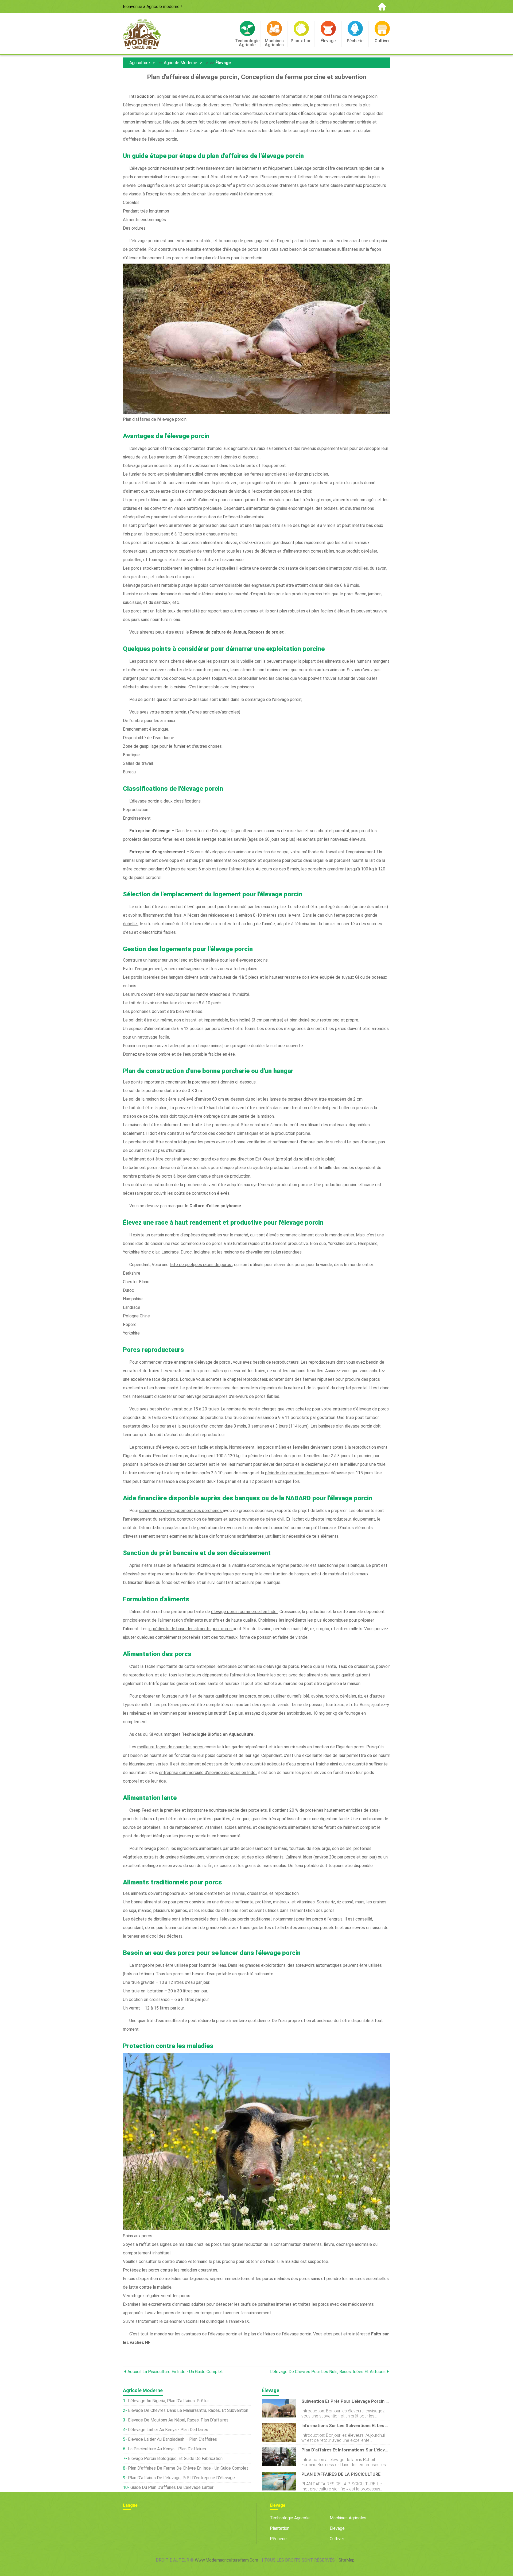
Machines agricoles (348, 2518)
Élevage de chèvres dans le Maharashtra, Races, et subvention (188, 2410)
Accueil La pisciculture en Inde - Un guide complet (175, 2372)
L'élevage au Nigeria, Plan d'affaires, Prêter (168, 2401)
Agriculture (140, 63)
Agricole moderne (180, 63)
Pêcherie (278, 2539)
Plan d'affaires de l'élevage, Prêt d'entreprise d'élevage (181, 2478)
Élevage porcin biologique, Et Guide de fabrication (175, 2459)
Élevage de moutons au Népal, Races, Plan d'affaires (178, 2420)
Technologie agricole (290, 2518)
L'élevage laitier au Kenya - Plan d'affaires (168, 2430)
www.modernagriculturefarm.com (226, 2560)
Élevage (223, 63)
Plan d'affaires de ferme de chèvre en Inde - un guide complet (188, 2468)
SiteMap (347, 2560)
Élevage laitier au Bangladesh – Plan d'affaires (172, 2439)
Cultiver (337, 2539)
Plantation (280, 2528)
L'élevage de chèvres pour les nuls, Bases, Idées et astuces (328, 2372)
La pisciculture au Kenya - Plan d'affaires (167, 2449)
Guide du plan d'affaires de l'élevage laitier (172, 2487)
